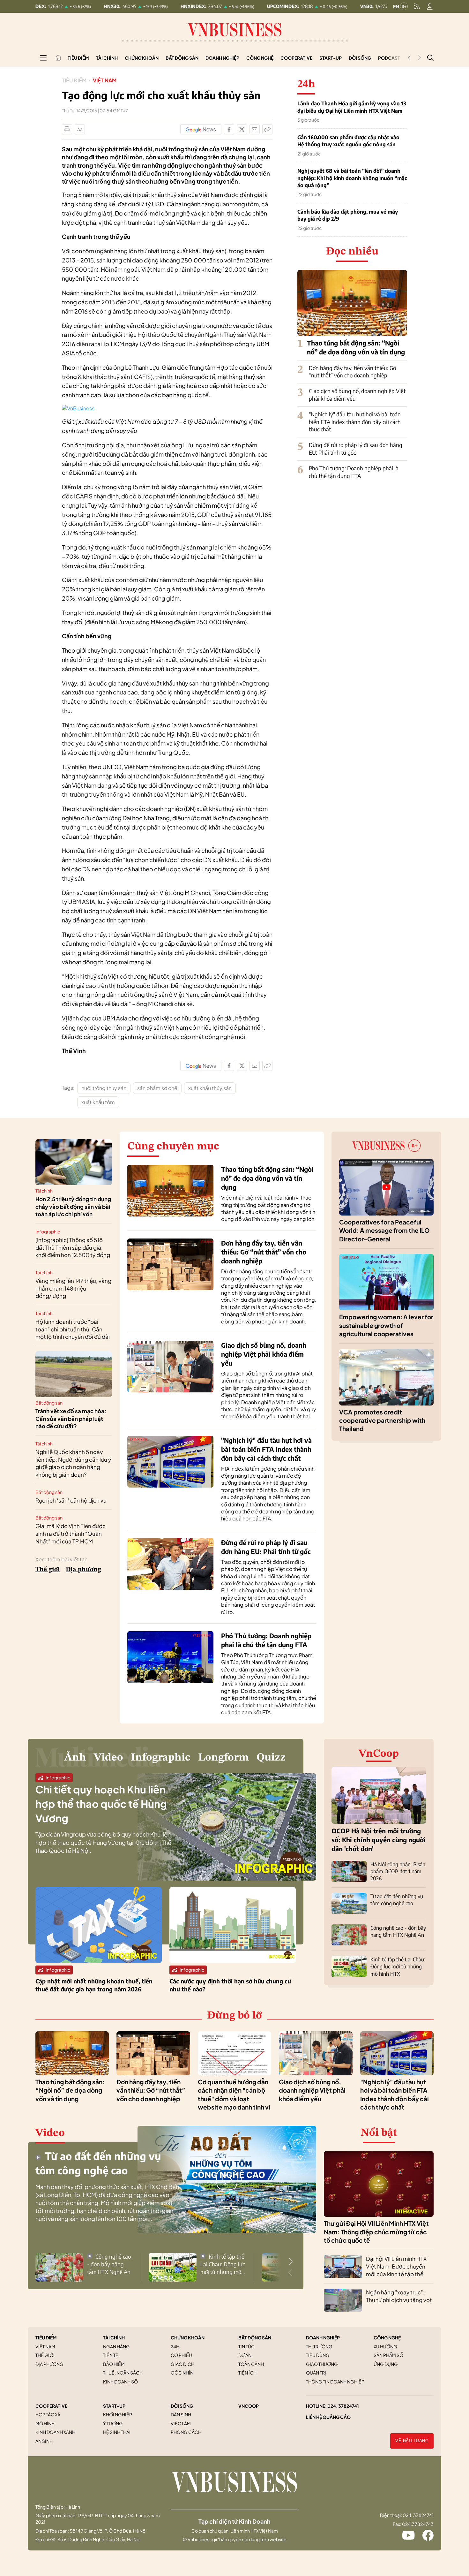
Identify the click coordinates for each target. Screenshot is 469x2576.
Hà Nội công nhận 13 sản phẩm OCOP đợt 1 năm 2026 (398, 1871)
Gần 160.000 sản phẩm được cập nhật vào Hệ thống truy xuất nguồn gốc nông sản (348, 141)
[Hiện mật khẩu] (299, 1168)
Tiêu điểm (78, 58)
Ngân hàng (116, 2346)
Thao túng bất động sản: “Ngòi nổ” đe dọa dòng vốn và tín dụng (267, 1178)
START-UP (114, 2406)
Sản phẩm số (388, 2355)
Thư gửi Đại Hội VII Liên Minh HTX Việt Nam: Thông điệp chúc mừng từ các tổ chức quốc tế (376, 2232)
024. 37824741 (343, 2406)
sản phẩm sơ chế (157, 1088)
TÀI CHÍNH (114, 2337)
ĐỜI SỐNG (182, 2406)
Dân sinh (181, 2414)
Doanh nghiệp (222, 58)
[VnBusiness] (78, 408)
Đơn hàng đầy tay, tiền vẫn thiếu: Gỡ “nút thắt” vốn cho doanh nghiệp (352, 372)
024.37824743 (418, 2524)
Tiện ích (247, 2373)
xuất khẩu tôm (98, 1102)
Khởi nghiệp (118, 2414)
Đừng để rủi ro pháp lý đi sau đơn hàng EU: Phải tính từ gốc (356, 449)
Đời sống (360, 58)
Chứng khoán (142, 58)
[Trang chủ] (58, 58)
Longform (223, 1758)
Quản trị (316, 2373)
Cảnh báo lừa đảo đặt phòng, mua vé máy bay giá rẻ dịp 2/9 (348, 215)
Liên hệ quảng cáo (328, 2417)
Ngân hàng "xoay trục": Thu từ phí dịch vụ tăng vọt (399, 2296)
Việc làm (181, 2423)
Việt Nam (105, 80)
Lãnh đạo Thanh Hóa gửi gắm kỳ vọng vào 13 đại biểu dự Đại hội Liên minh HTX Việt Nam (352, 107)
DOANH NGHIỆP (323, 2337)
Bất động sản (182, 58)
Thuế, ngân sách (123, 2373)
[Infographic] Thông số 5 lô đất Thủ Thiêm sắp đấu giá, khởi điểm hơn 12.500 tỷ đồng (73, 1247)
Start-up (331, 58)
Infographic (48, 1231)
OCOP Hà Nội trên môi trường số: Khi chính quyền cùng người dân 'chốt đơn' (379, 1840)
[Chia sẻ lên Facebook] (229, 129)
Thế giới (48, 1570)
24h (175, 2346)
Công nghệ (260, 58)
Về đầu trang (412, 2441)
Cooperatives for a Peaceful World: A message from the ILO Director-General (384, 1230)
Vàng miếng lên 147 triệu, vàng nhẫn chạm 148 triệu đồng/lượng (73, 1288)
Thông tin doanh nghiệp (335, 2382)
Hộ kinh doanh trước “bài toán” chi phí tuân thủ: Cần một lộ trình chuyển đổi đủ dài (73, 1329)
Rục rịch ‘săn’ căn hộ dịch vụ (71, 1500)
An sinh (44, 2441)
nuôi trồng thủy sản (104, 1088)
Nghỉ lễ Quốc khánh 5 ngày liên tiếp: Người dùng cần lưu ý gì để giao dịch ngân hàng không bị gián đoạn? (73, 1463)
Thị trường (319, 2346)
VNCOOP (249, 2406)
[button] (291, 2262)
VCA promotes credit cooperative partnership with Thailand (382, 1420)
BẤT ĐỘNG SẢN (255, 2337)
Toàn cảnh (251, 2364)
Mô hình (45, 2423)
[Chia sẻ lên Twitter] (242, 129)
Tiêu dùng (318, 2355)
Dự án (245, 2355)
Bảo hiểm (114, 2364)
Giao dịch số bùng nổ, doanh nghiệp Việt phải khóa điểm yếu (264, 1354)
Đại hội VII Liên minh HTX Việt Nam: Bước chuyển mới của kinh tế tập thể (396, 2266)
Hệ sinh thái (117, 2432)
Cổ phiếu (181, 2355)
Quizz (271, 1758)
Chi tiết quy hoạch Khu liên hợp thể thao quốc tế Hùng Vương (101, 1804)
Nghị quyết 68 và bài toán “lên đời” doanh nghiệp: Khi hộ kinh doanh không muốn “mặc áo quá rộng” (352, 178)
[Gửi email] (255, 129)
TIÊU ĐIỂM (46, 2337)
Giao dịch (182, 2364)
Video (108, 1758)
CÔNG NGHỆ (387, 2337)
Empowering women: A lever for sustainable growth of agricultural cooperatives (386, 1325)
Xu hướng (385, 2346)
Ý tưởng (113, 2423)
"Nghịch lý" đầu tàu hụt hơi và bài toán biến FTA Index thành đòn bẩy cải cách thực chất (355, 422)
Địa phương (83, 1570)
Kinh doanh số (120, 2382)
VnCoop (379, 1754)
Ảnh (75, 1758)
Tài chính (107, 58)
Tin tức (246, 2346)
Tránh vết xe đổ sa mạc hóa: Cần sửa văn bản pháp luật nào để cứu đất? (71, 1419)
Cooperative (296, 58)
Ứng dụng (386, 2364)
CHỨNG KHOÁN (188, 2337)
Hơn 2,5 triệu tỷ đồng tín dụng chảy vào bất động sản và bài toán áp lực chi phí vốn (73, 1207)
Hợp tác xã (48, 2414)
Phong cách (186, 2432)
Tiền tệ (111, 2355)
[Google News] (201, 129)
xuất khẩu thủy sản (210, 1088)
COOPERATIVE (51, 2406)
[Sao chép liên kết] (267, 129)
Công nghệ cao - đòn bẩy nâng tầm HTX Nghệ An (109, 2264)
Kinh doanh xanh (55, 2432)
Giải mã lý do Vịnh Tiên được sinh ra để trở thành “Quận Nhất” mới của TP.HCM (71, 1534)
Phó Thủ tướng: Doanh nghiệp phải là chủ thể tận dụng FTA (354, 472)
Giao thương (322, 2364)
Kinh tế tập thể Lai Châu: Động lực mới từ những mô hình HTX (398, 1967)
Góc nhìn (182, 2373)
